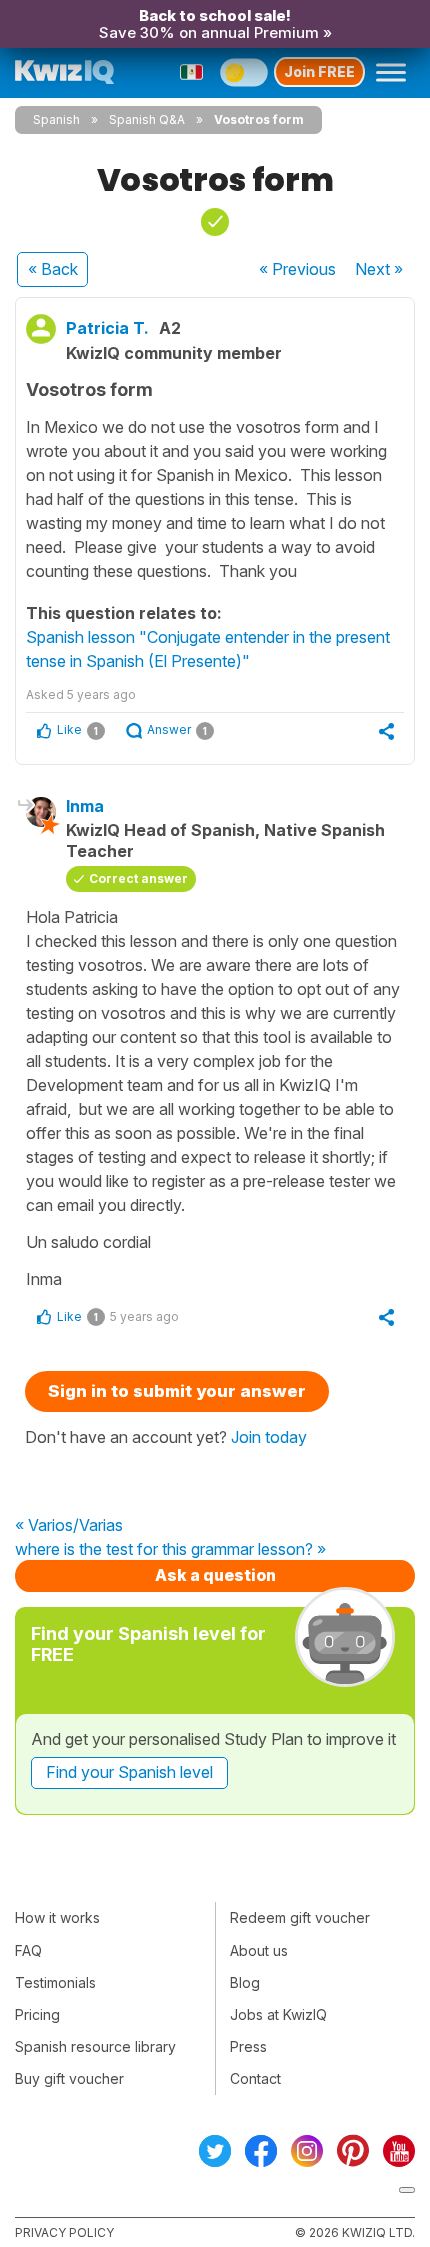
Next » (379, 269)
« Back (53, 269)
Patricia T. (107, 328)
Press (248, 2046)
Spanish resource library (95, 2046)
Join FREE (319, 71)
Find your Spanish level (129, 1772)
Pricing (37, 2014)
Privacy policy (64, 2232)
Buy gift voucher (69, 2078)
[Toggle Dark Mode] (244, 72)
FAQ (28, 1950)
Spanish (56, 119)
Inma (85, 806)
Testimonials (55, 1982)
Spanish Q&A (147, 119)
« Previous (297, 269)
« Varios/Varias (69, 1526)
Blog (245, 1982)
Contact (255, 2078)
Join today (269, 1437)
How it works (57, 1917)
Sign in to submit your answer (177, 1391)
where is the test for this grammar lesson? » (170, 1550)
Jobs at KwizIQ (278, 2014)
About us (259, 1950)
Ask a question (215, 1575)
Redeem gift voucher (300, 1917)
